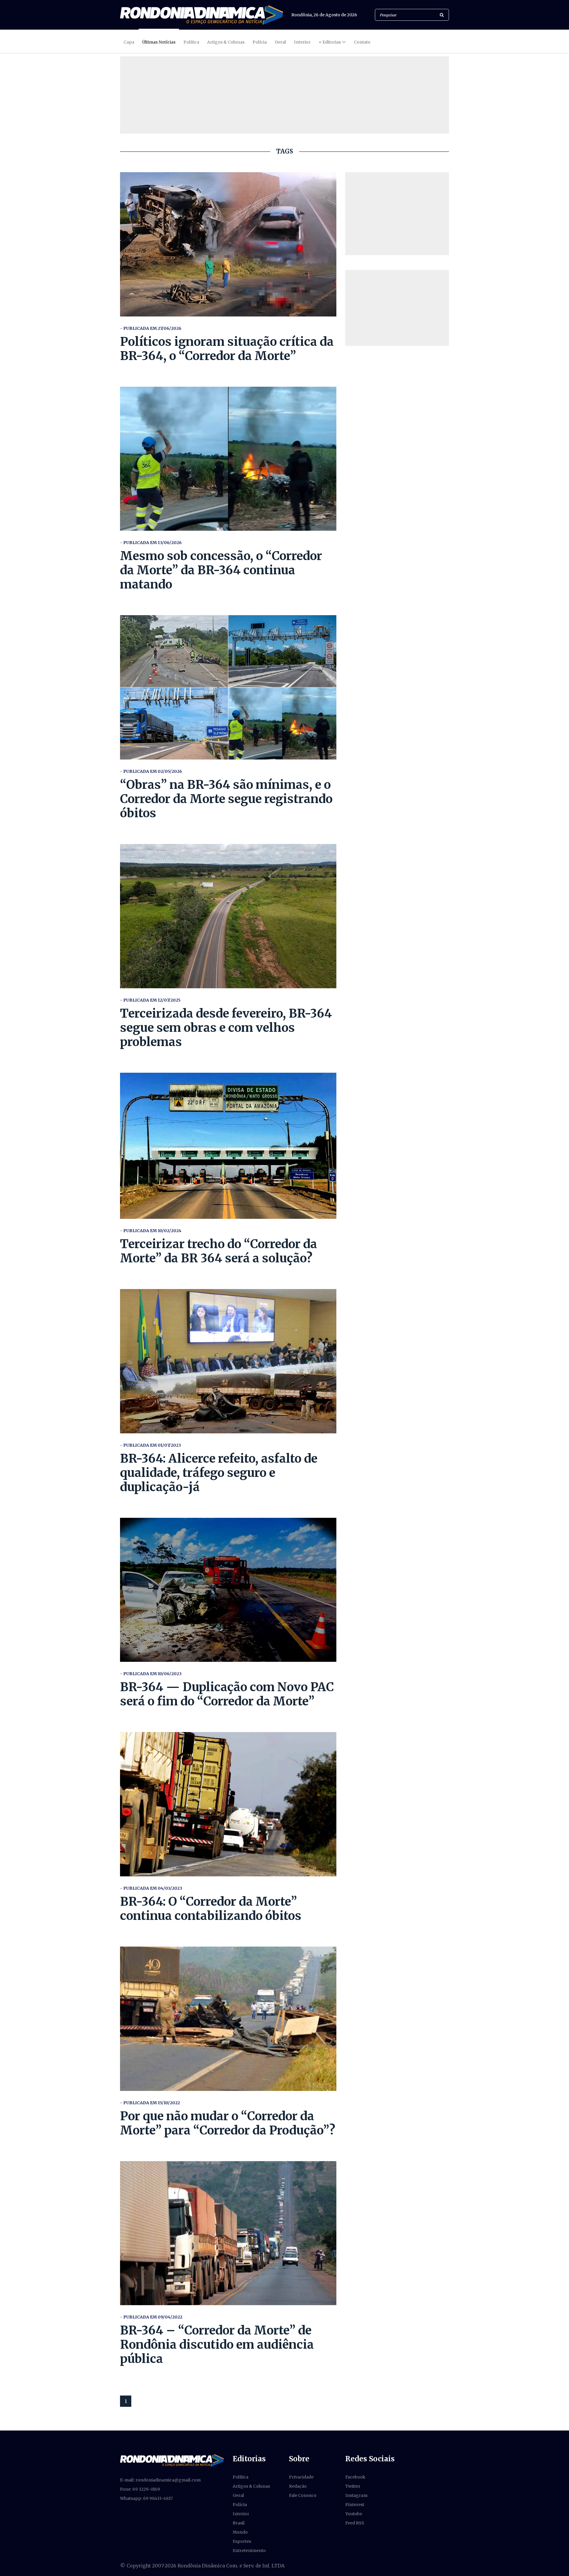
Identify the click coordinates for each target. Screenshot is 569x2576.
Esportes (242, 2541)
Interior (302, 42)
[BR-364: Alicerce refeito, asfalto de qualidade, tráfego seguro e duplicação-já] (228, 1361)
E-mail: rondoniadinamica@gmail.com (160, 2480)
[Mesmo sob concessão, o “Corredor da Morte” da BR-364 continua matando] (228, 459)
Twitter (353, 2486)
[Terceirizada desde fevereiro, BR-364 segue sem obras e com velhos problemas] (228, 916)
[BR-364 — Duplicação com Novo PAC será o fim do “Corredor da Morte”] (228, 1590)
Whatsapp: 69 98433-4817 (146, 2498)
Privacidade (301, 2477)
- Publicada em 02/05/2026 (151, 771)
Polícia (260, 42)
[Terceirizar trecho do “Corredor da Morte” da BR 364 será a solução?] (228, 1146)
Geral (280, 42)
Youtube (354, 2514)
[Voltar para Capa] (202, 15)
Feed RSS (355, 2523)
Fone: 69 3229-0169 (140, 2489)
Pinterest (355, 2505)
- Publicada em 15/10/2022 (150, 2103)
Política (191, 42)
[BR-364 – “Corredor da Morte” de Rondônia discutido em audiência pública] (228, 2233)
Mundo (240, 2532)
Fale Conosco (303, 2495)
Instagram (356, 2495)
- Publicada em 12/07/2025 (150, 1000)
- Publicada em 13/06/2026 (151, 543)
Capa (129, 42)
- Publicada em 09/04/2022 (151, 2317)
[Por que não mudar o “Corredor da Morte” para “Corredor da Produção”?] (228, 2019)
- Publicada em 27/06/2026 (151, 328)
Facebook (355, 2477)
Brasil (239, 2523)
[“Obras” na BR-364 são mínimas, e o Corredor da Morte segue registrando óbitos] (228, 687)
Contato (362, 42)
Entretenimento (249, 2551)
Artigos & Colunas (226, 42)
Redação (298, 2486)
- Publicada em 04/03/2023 (151, 1888)
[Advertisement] (397, 214)
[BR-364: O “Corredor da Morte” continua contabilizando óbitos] (228, 1804)
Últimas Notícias (159, 42)
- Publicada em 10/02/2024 (151, 1231)
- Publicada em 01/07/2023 (151, 1445)
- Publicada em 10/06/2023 (151, 1674)
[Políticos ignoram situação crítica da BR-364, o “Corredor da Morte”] (228, 244)
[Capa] (172, 2460)
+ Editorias (330, 42)
